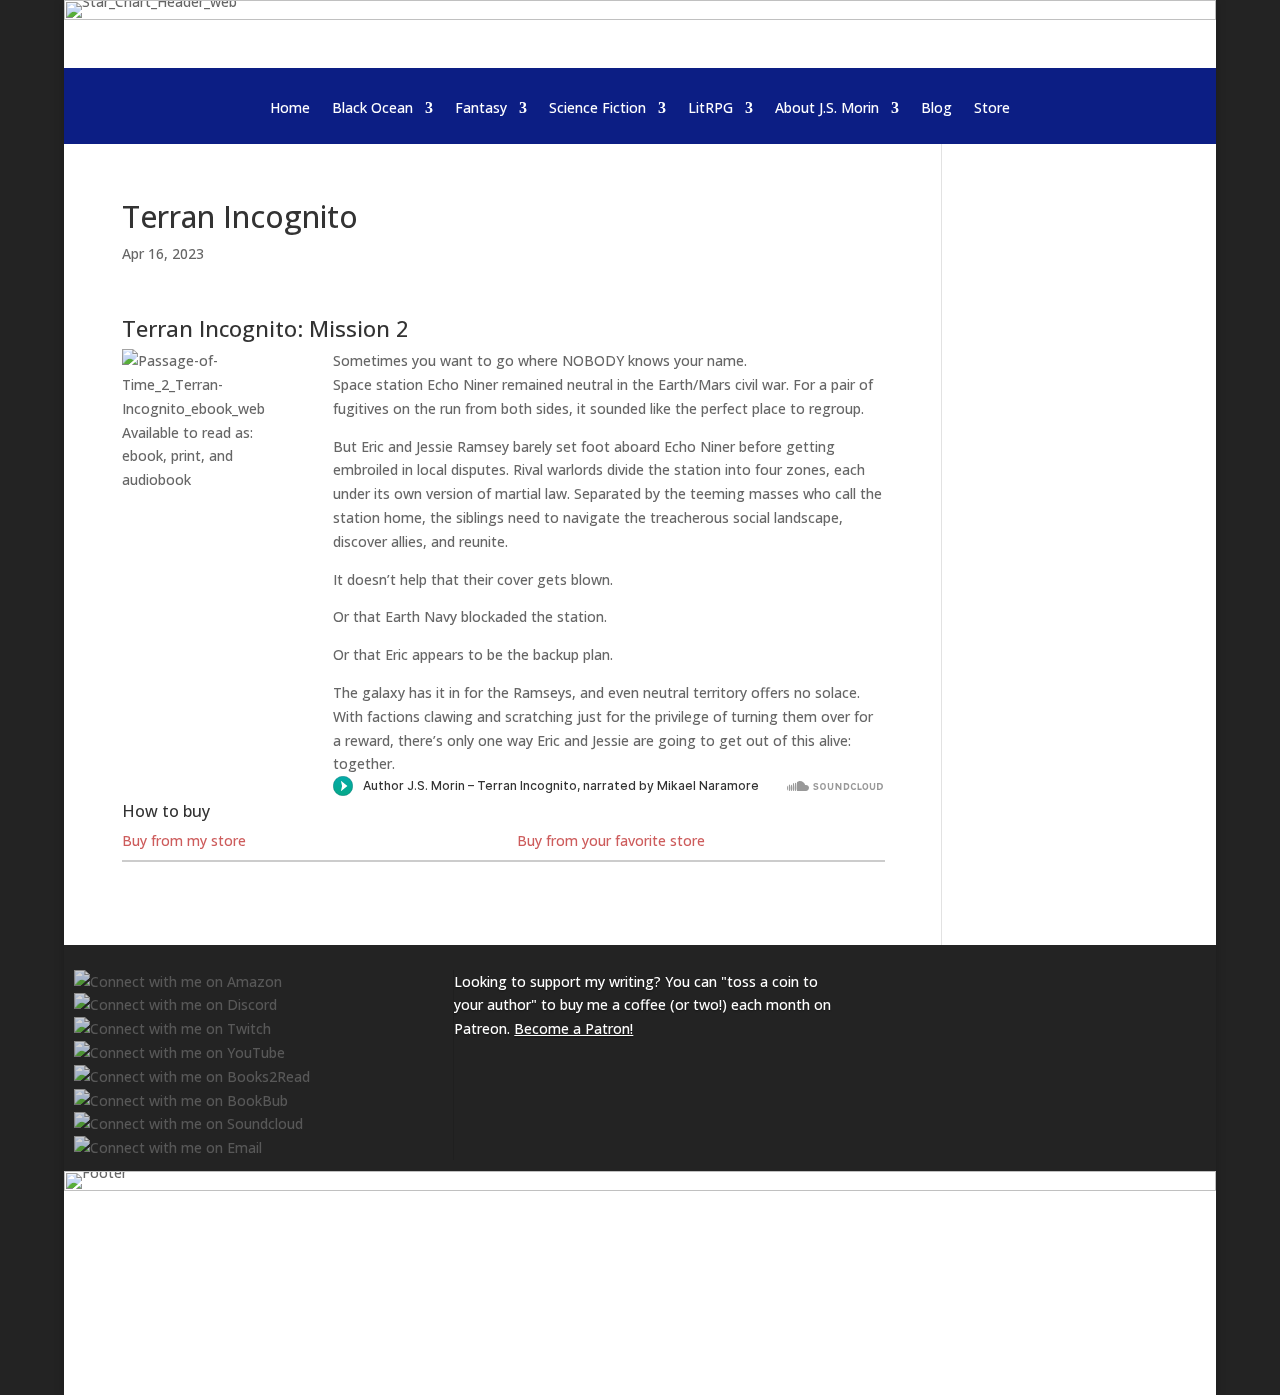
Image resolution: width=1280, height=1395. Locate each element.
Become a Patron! (573, 1028)
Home (290, 109)
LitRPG (710, 109)
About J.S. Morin (827, 109)
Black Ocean (372, 109)
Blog (936, 109)
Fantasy (481, 109)
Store (992, 109)
